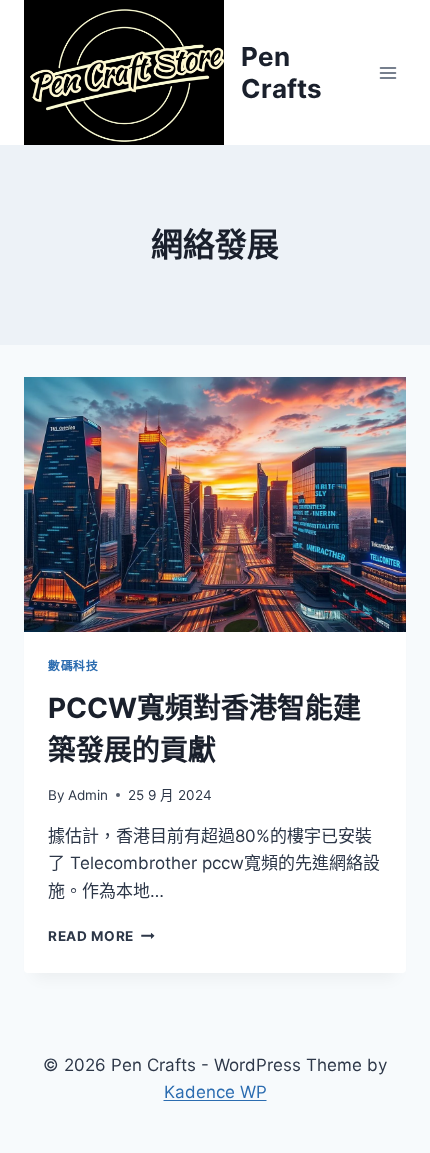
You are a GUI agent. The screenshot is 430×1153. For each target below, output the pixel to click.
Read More (101, 936)
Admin (88, 795)
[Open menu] (387, 72)
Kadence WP (215, 1092)
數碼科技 (73, 665)
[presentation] (215, 504)
